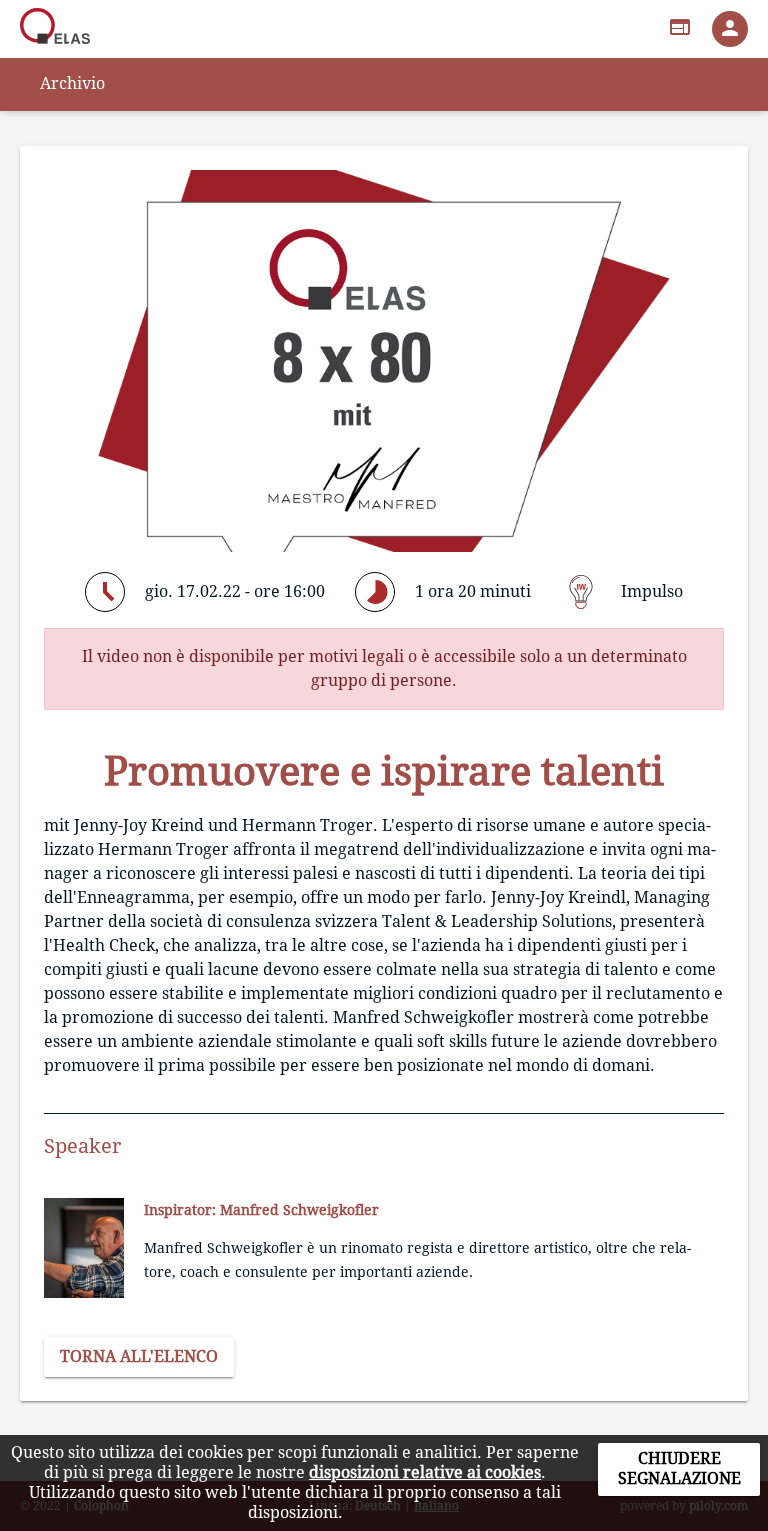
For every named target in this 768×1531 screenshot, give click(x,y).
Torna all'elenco (139, 1356)
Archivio (72, 83)
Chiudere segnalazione (679, 1468)
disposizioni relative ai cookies (425, 1472)
